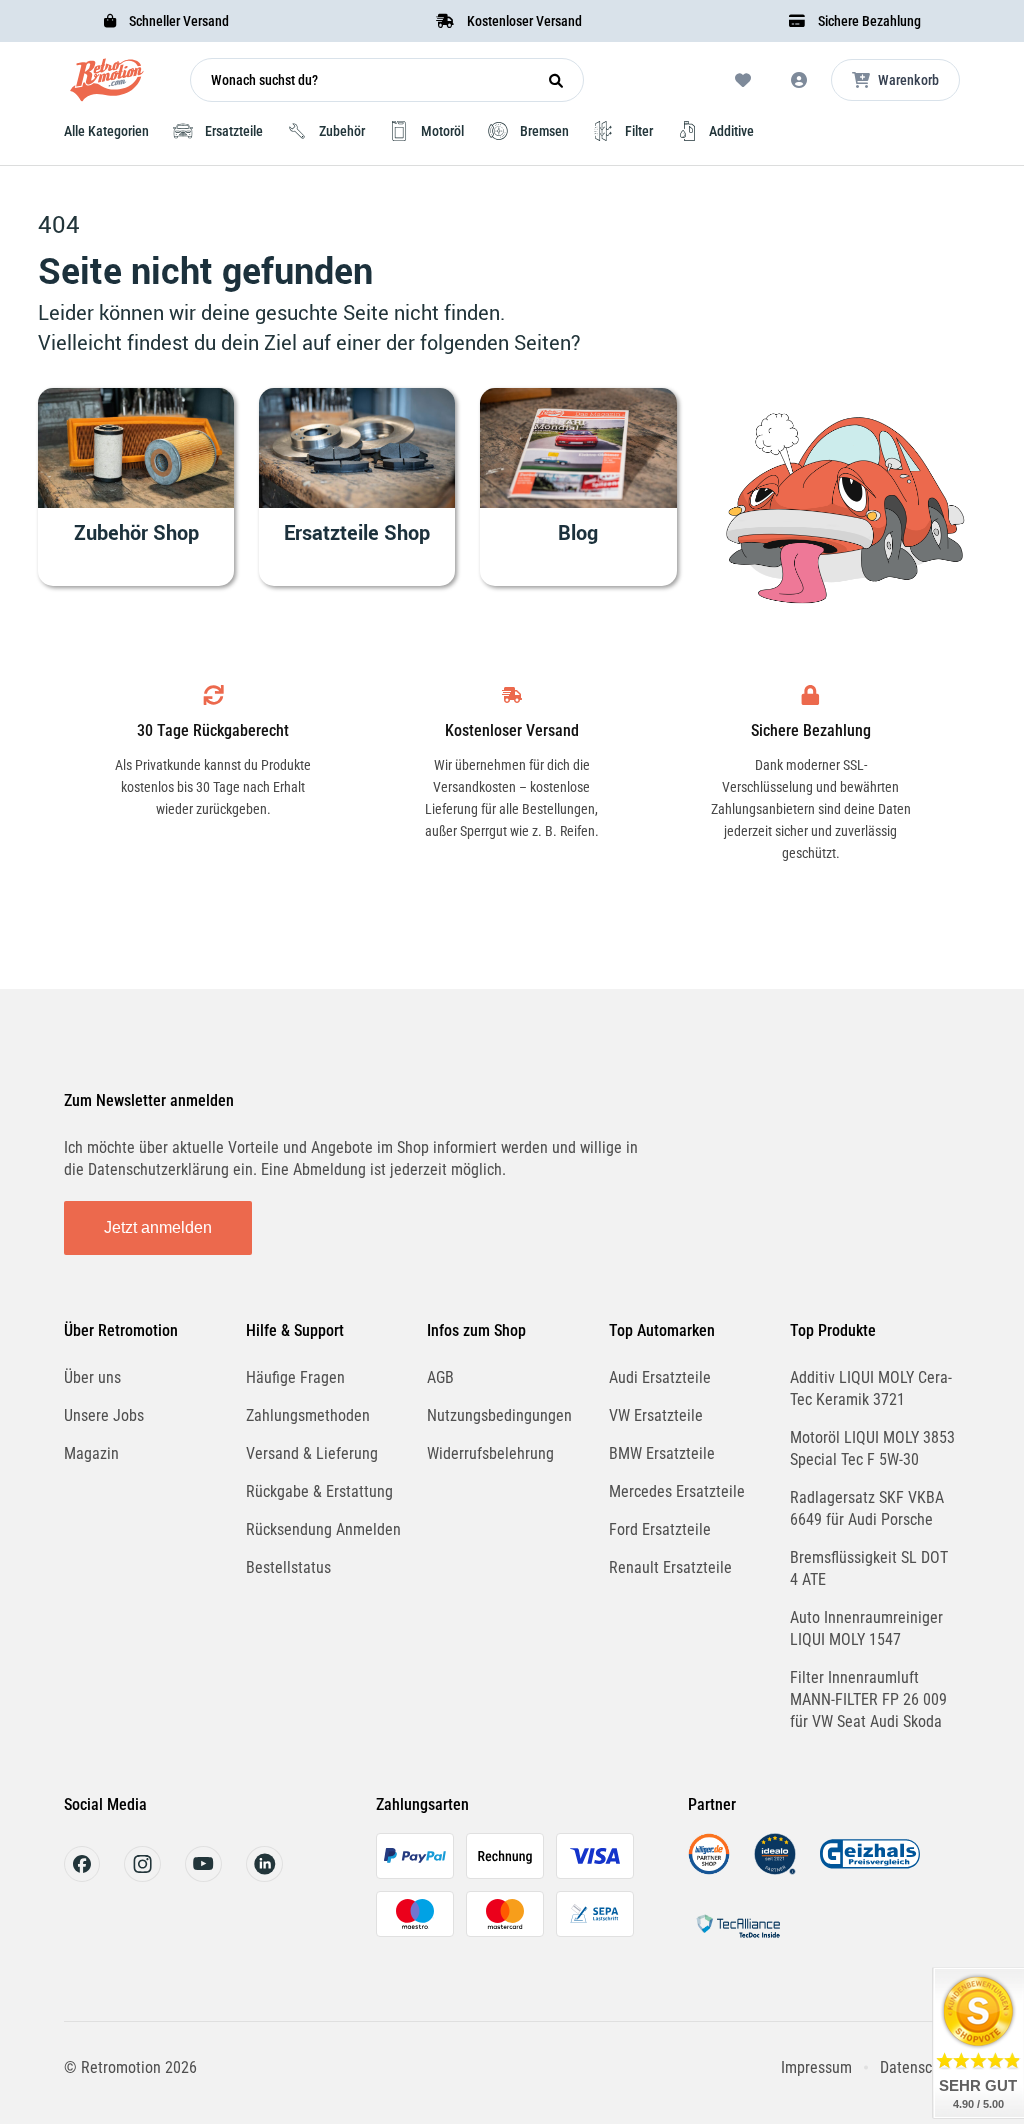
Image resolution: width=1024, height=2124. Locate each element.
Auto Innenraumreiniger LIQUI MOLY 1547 (866, 1628)
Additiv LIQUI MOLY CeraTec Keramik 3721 (871, 1388)
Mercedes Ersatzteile (677, 1491)
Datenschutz (920, 2067)
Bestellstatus (288, 1567)
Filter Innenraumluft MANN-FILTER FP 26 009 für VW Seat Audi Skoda (868, 1699)
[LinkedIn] (264, 1876)
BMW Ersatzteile (662, 1453)
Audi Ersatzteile (660, 1377)
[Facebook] (82, 1876)
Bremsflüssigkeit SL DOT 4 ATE (869, 1568)
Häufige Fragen (295, 1377)
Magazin (91, 1453)
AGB (440, 1377)
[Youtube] (203, 1876)
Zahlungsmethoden (308, 1415)
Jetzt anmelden (158, 1227)
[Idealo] (775, 1869)
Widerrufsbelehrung (490, 1453)
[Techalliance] (738, 1941)
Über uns (92, 1377)
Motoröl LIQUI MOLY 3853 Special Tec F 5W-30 (872, 1448)
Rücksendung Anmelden (323, 1529)
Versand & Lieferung (312, 1453)
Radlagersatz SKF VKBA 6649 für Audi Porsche (867, 1508)
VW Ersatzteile (656, 1415)
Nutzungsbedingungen (499, 1415)
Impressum (816, 2067)
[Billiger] (709, 1869)
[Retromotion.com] (107, 84)
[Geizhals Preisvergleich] (870, 1869)
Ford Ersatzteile (660, 1529)
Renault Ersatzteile (670, 1567)
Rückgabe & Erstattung (319, 1491)
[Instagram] (142, 1876)
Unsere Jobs (104, 1415)
